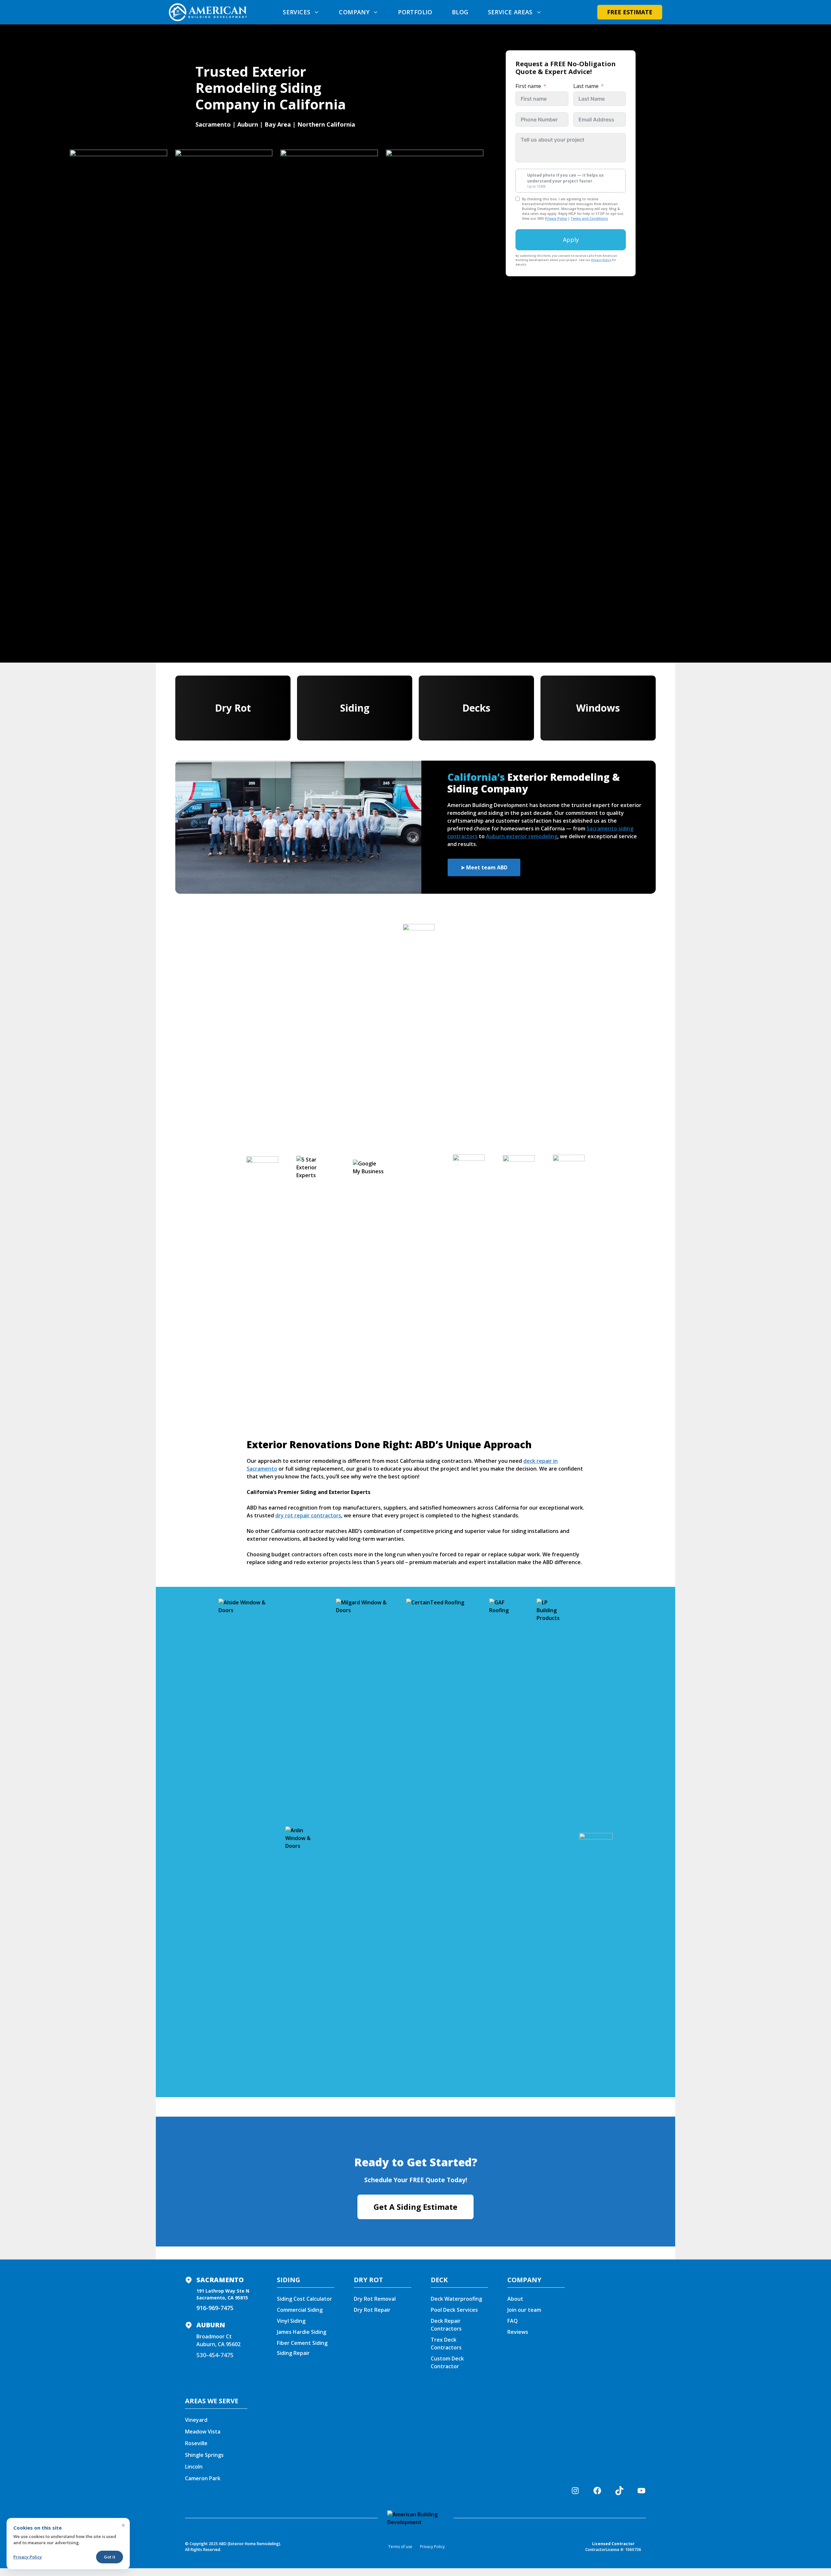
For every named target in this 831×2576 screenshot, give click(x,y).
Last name (586, 86)
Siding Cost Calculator (304, 2299)
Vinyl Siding (291, 2321)
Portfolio (415, 12)
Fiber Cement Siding (302, 2343)
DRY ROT (368, 2280)
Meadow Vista (203, 2432)
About (515, 2299)
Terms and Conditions (589, 218)
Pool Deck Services (454, 2310)
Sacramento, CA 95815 (222, 2298)
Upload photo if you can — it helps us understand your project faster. (565, 180)
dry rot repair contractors (308, 1515)
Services (297, 12)
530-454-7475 (215, 2355)
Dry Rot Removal (375, 2299)
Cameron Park (203, 2478)
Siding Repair (293, 2353)
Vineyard (196, 2420)
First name (528, 86)
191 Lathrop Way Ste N (223, 2291)
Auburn (211, 2325)
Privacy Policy (556, 218)
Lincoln (194, 2467)
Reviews (518, 2332)
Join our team (524, 2310)
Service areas (510, 12)
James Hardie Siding (302, 2332)
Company (354, 12)
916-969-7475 (215, 2308)
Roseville (196, 2443)
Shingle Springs (204, 2455)
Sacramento (220, 2280)
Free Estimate (630, 12)
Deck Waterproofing (456, 2299)
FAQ (513, 2321)
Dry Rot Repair (372, 2310)
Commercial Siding (300, 2310)
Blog (460, 12)
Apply (571, 240)
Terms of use (400, 2547)
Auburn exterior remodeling (522, 836)
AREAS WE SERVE (212, 2401)
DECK (439, 2280)
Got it (110, 2557)
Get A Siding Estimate (415, 2207)
